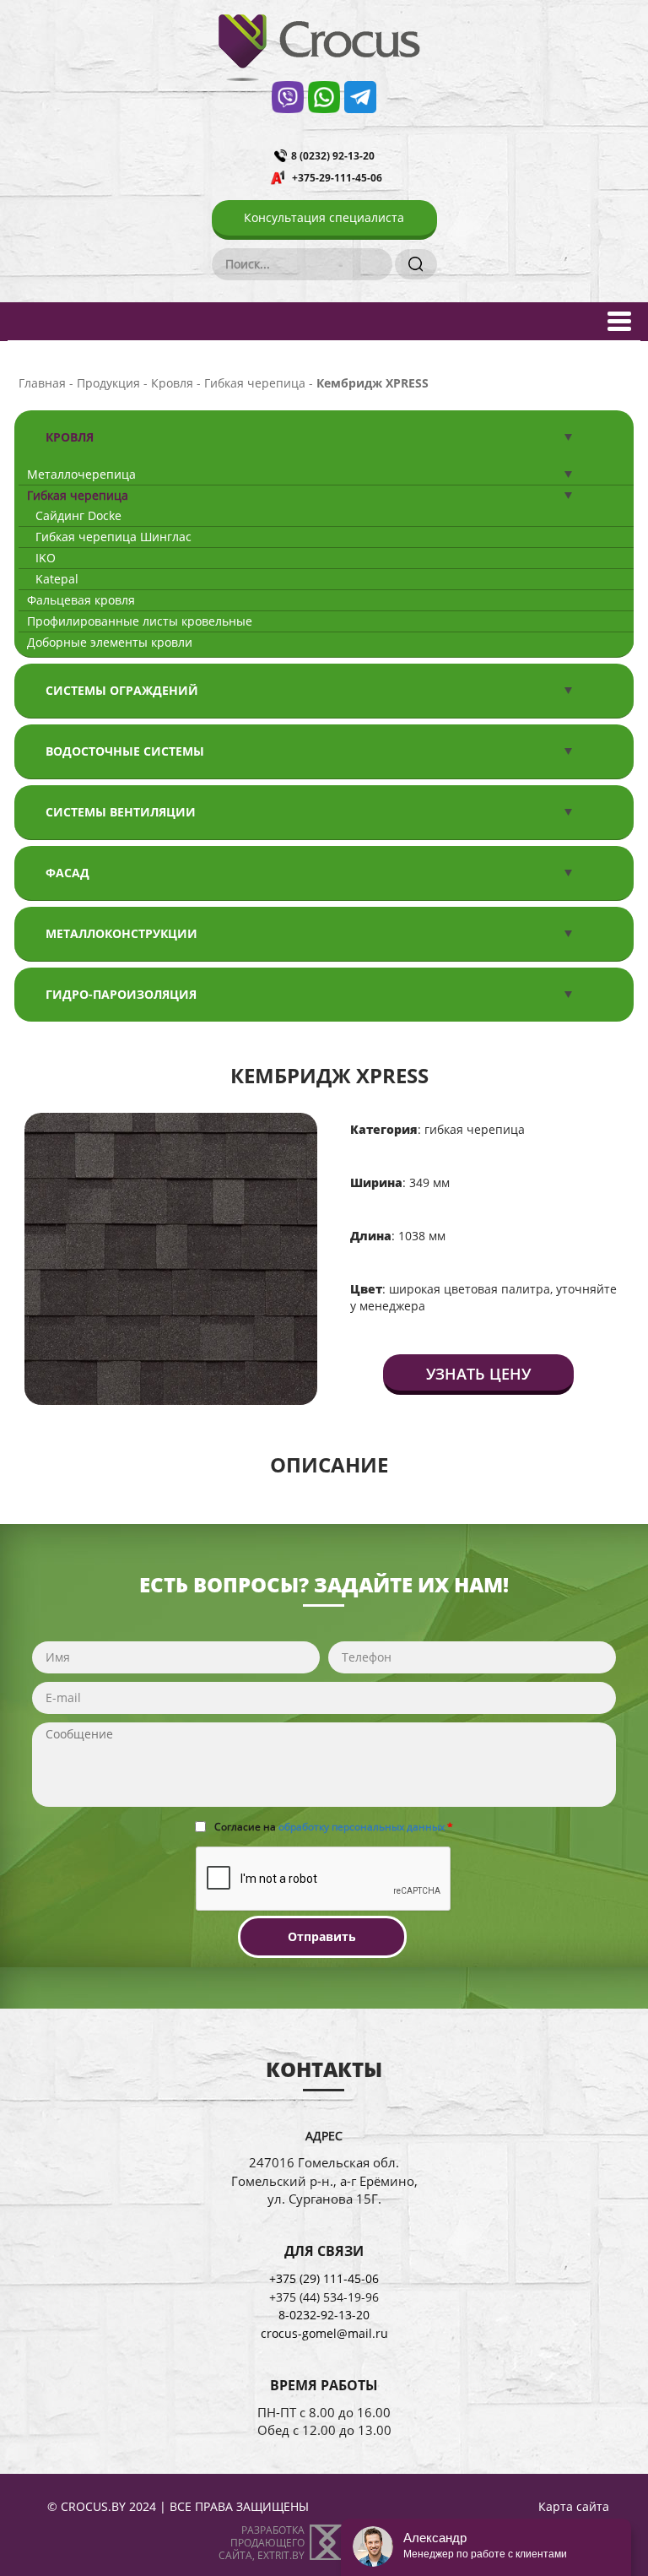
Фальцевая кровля (81, 600)
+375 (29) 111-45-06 (324, 2278)
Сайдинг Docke (78, 515)
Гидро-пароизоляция (121, 994)
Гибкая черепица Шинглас (113, 537)
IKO (46, 558)
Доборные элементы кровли (110, 642)
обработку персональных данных (362, 1827)
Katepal (57, 579)
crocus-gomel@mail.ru (324, 2333)
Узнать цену (478, 1374)
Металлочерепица (81, 474)
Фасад (67, 873)
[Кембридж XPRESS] (171, 1258)
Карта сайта (574, 2506)
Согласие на (334, 1827)
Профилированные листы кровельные (140, 621)
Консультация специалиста (324, 217)
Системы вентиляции (121, 812)
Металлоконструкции (121, 933)
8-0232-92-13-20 (324, 2315)
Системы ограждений (122, 690)
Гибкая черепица (78, 495)
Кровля (70, 437)
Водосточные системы (125, 751)
